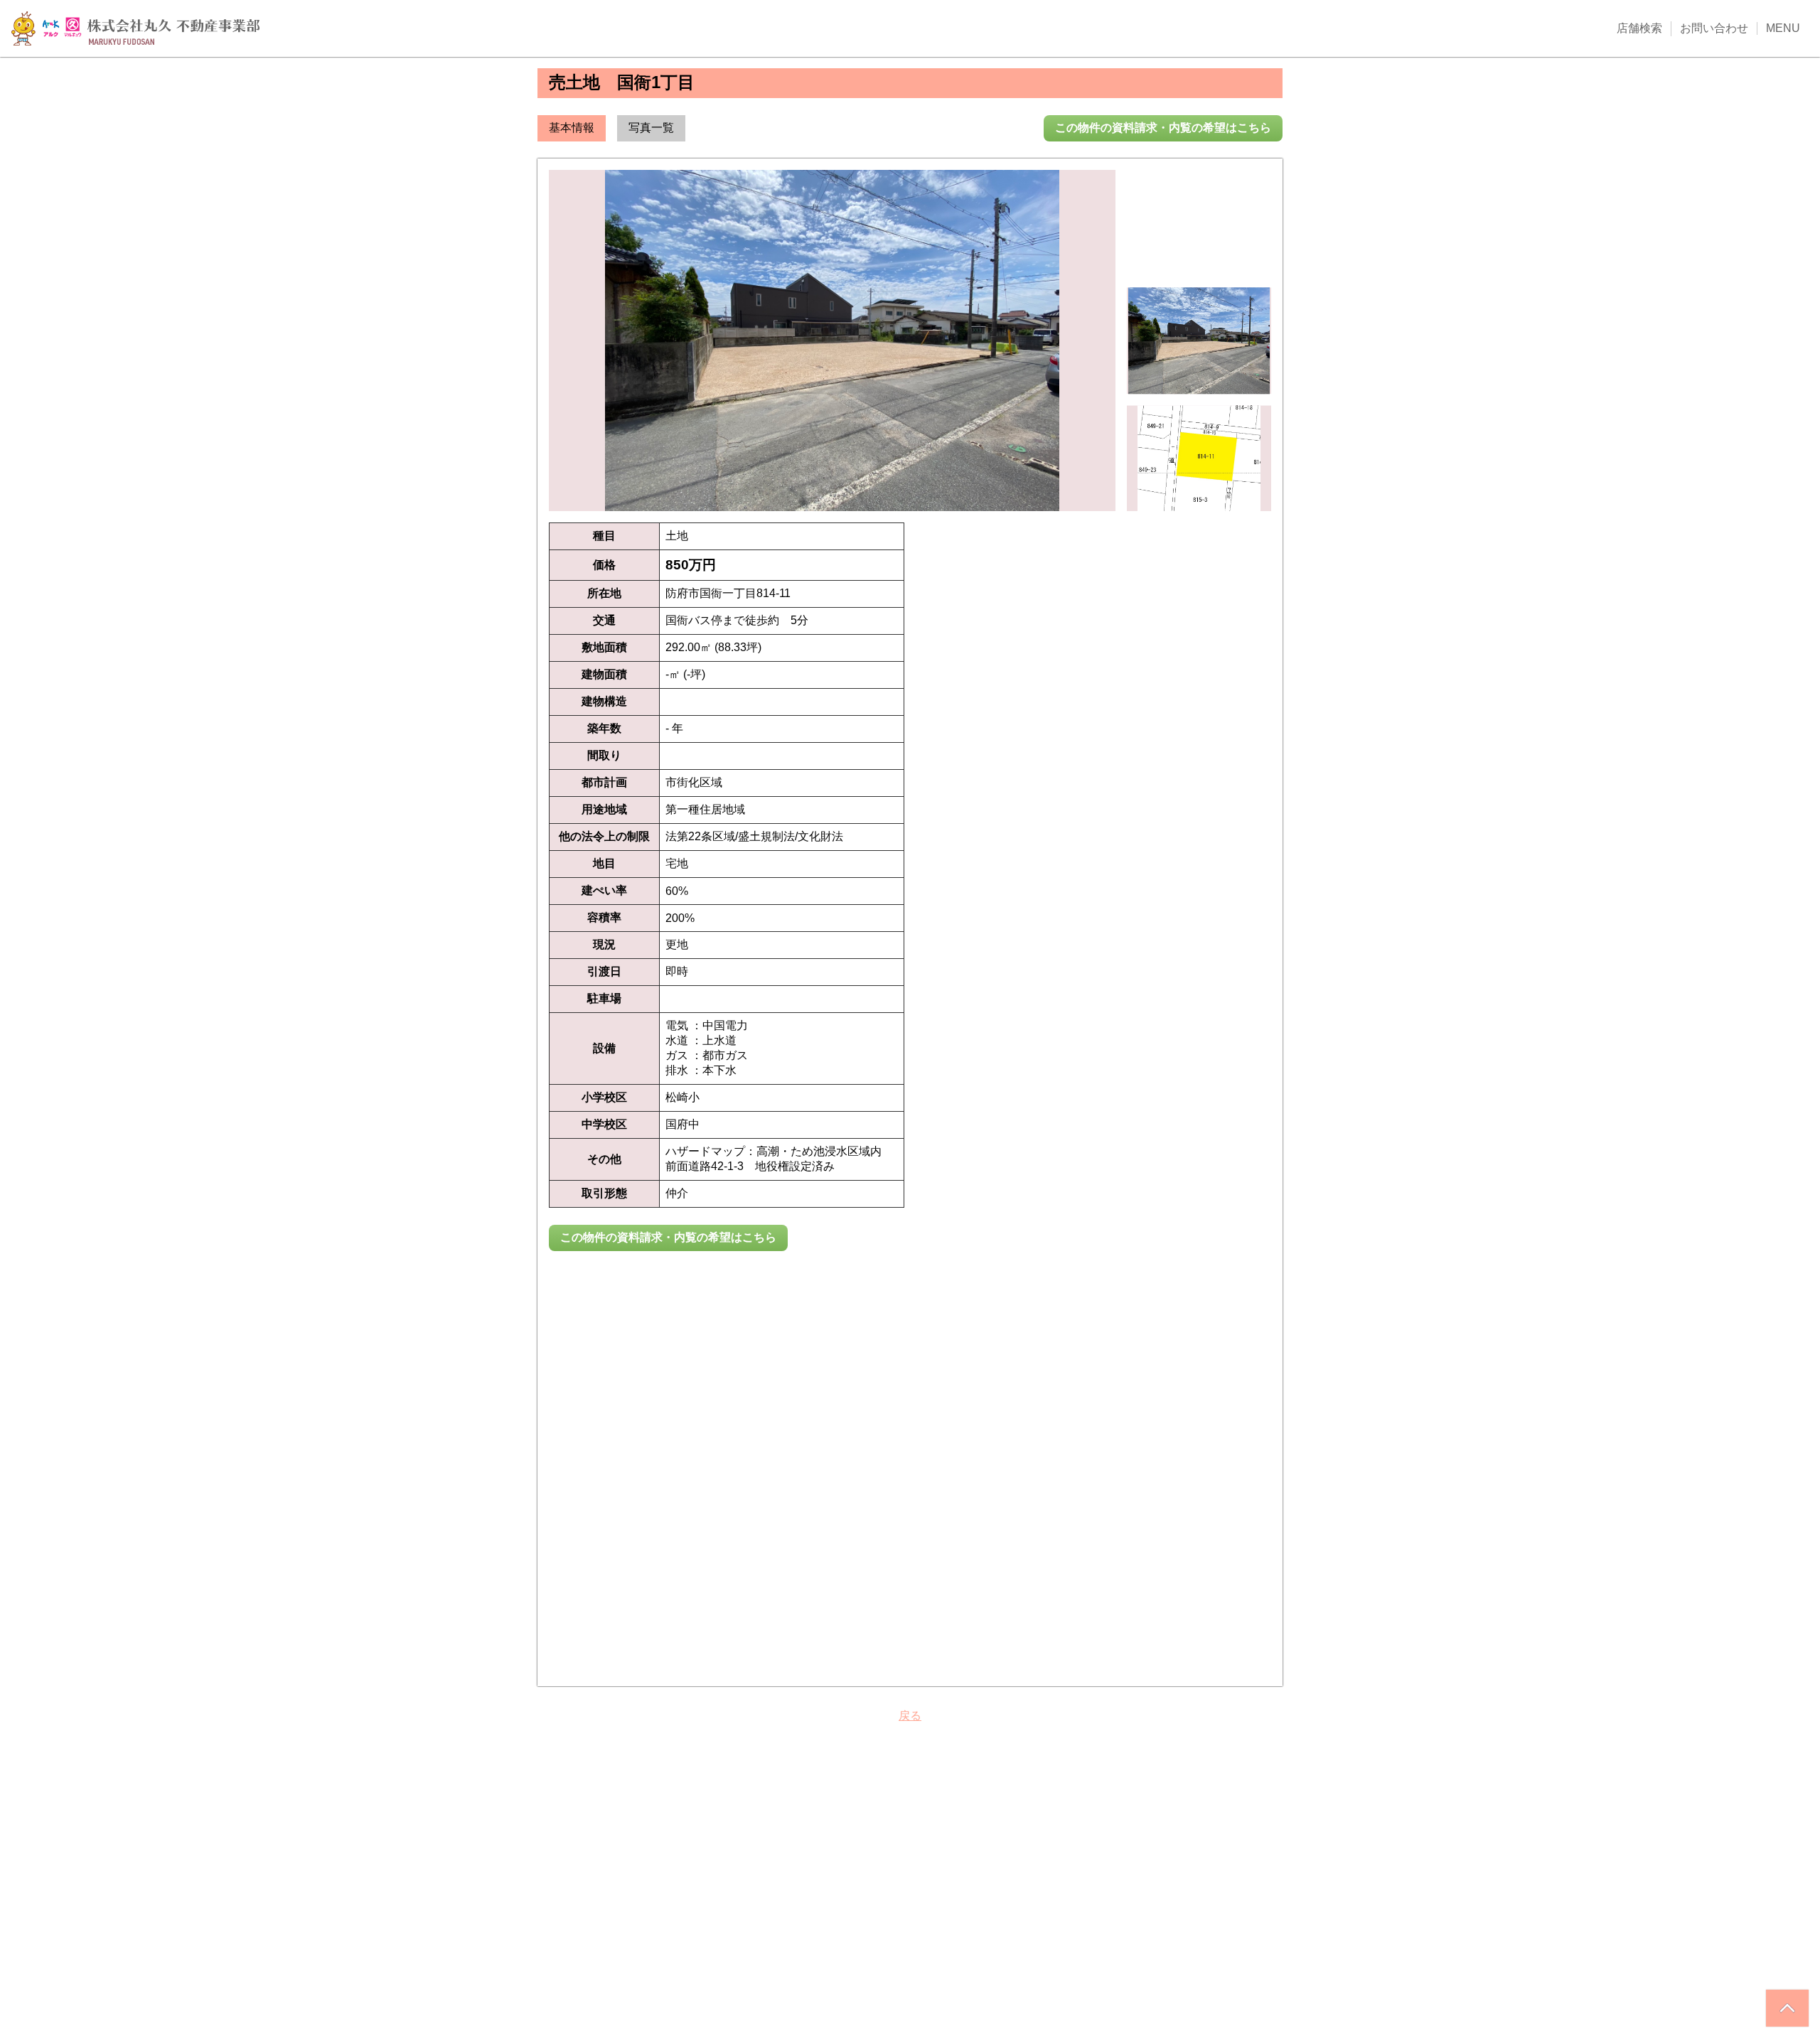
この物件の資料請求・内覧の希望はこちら (1163, 128)
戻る (910, 1716)
